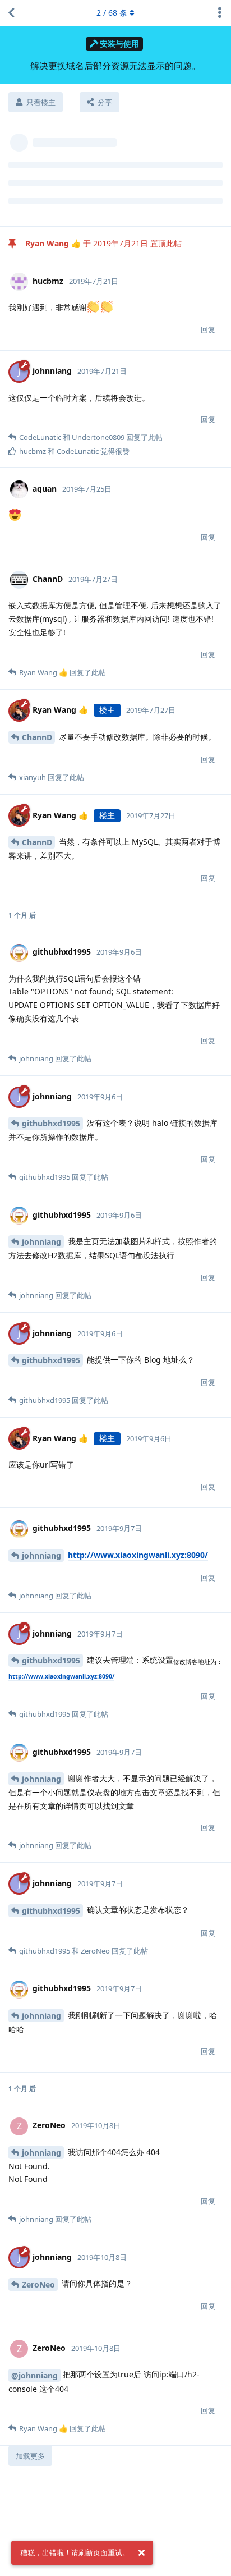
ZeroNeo (38, 2284)
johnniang (41, 1242)
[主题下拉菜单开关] (220, 13)
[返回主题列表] (11, 13)
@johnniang (34, 2375)
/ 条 (112, 13)
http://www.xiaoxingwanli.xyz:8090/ (138, 1555)
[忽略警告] (141, 2553)
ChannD (37, 737)
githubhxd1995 (51, 1123)
